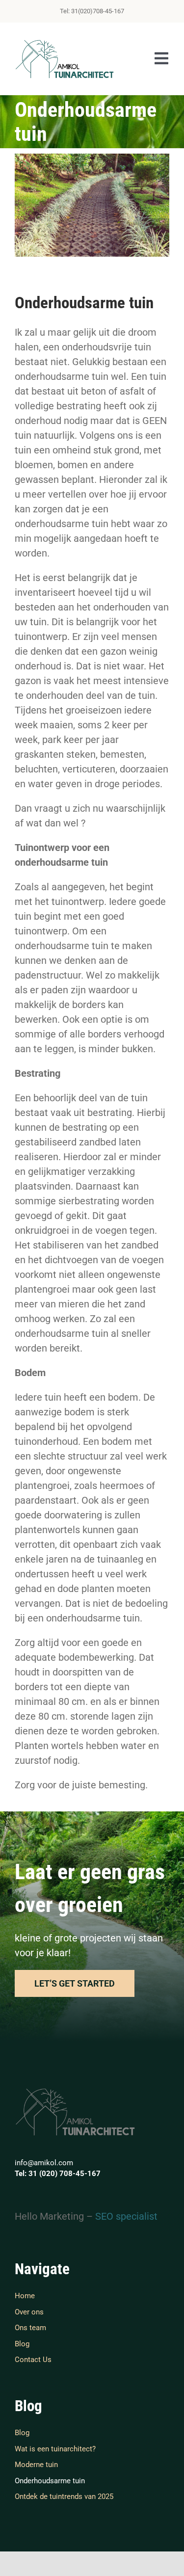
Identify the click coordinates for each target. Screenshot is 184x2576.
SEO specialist (126, 2216)
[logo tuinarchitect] (65, 42)
